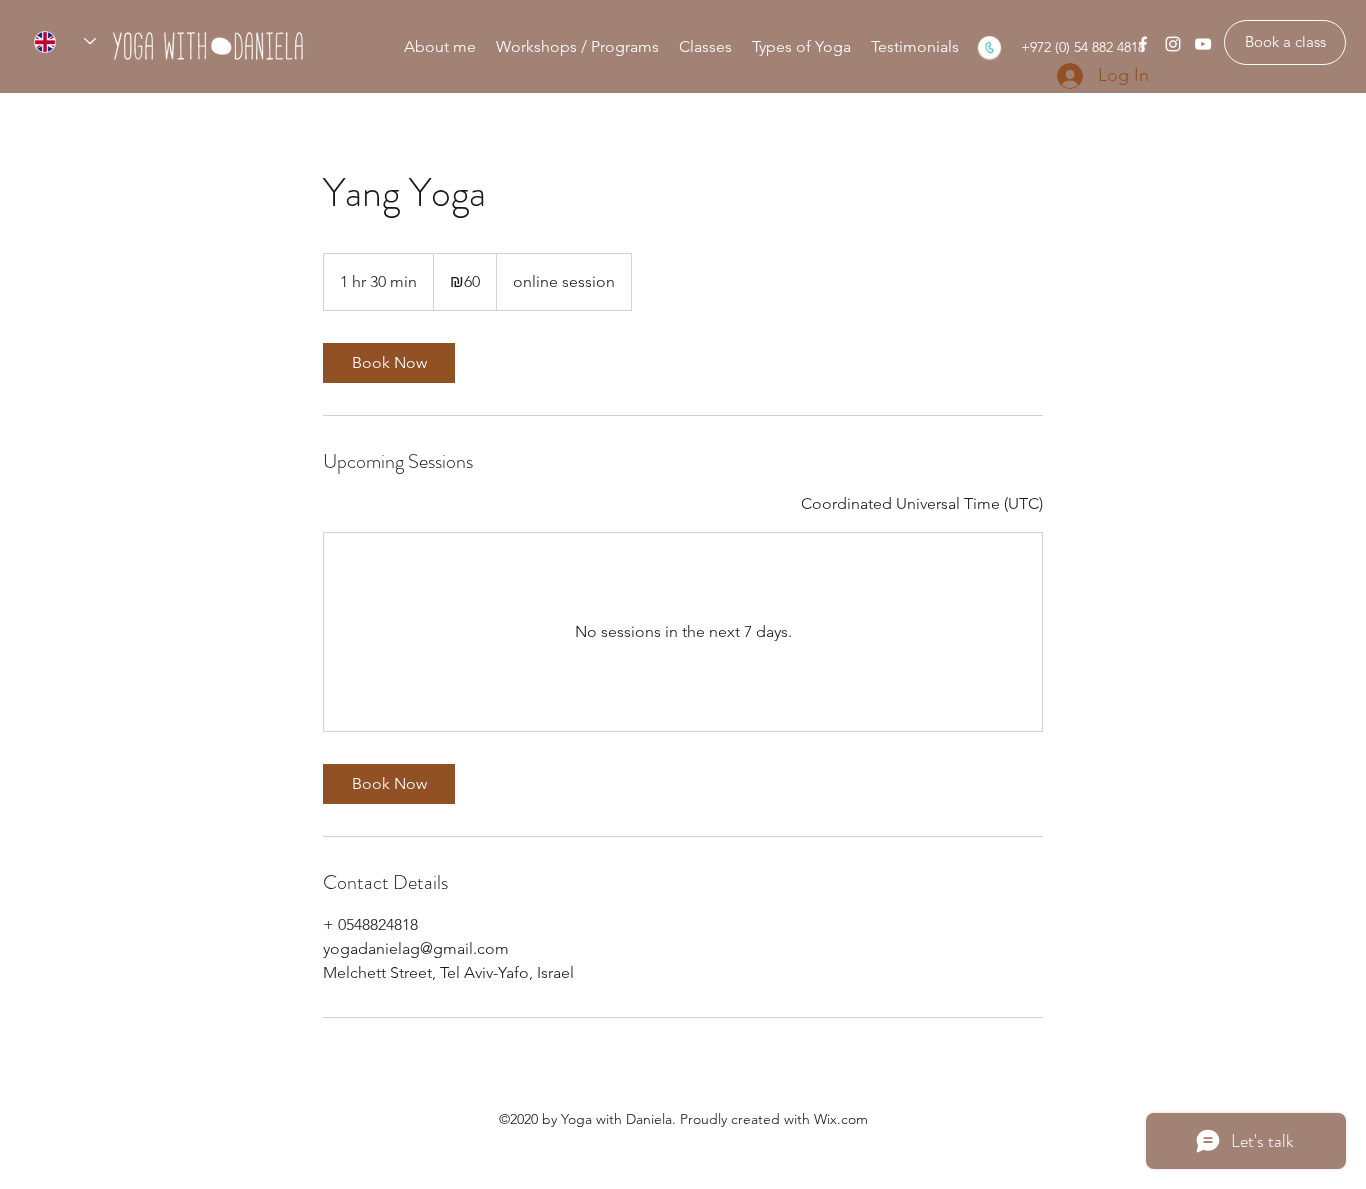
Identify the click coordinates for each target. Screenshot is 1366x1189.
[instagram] (1173, 44)
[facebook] (1143, 44)
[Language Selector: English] (65, 41)
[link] (389, 363)
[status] (922, 504)
